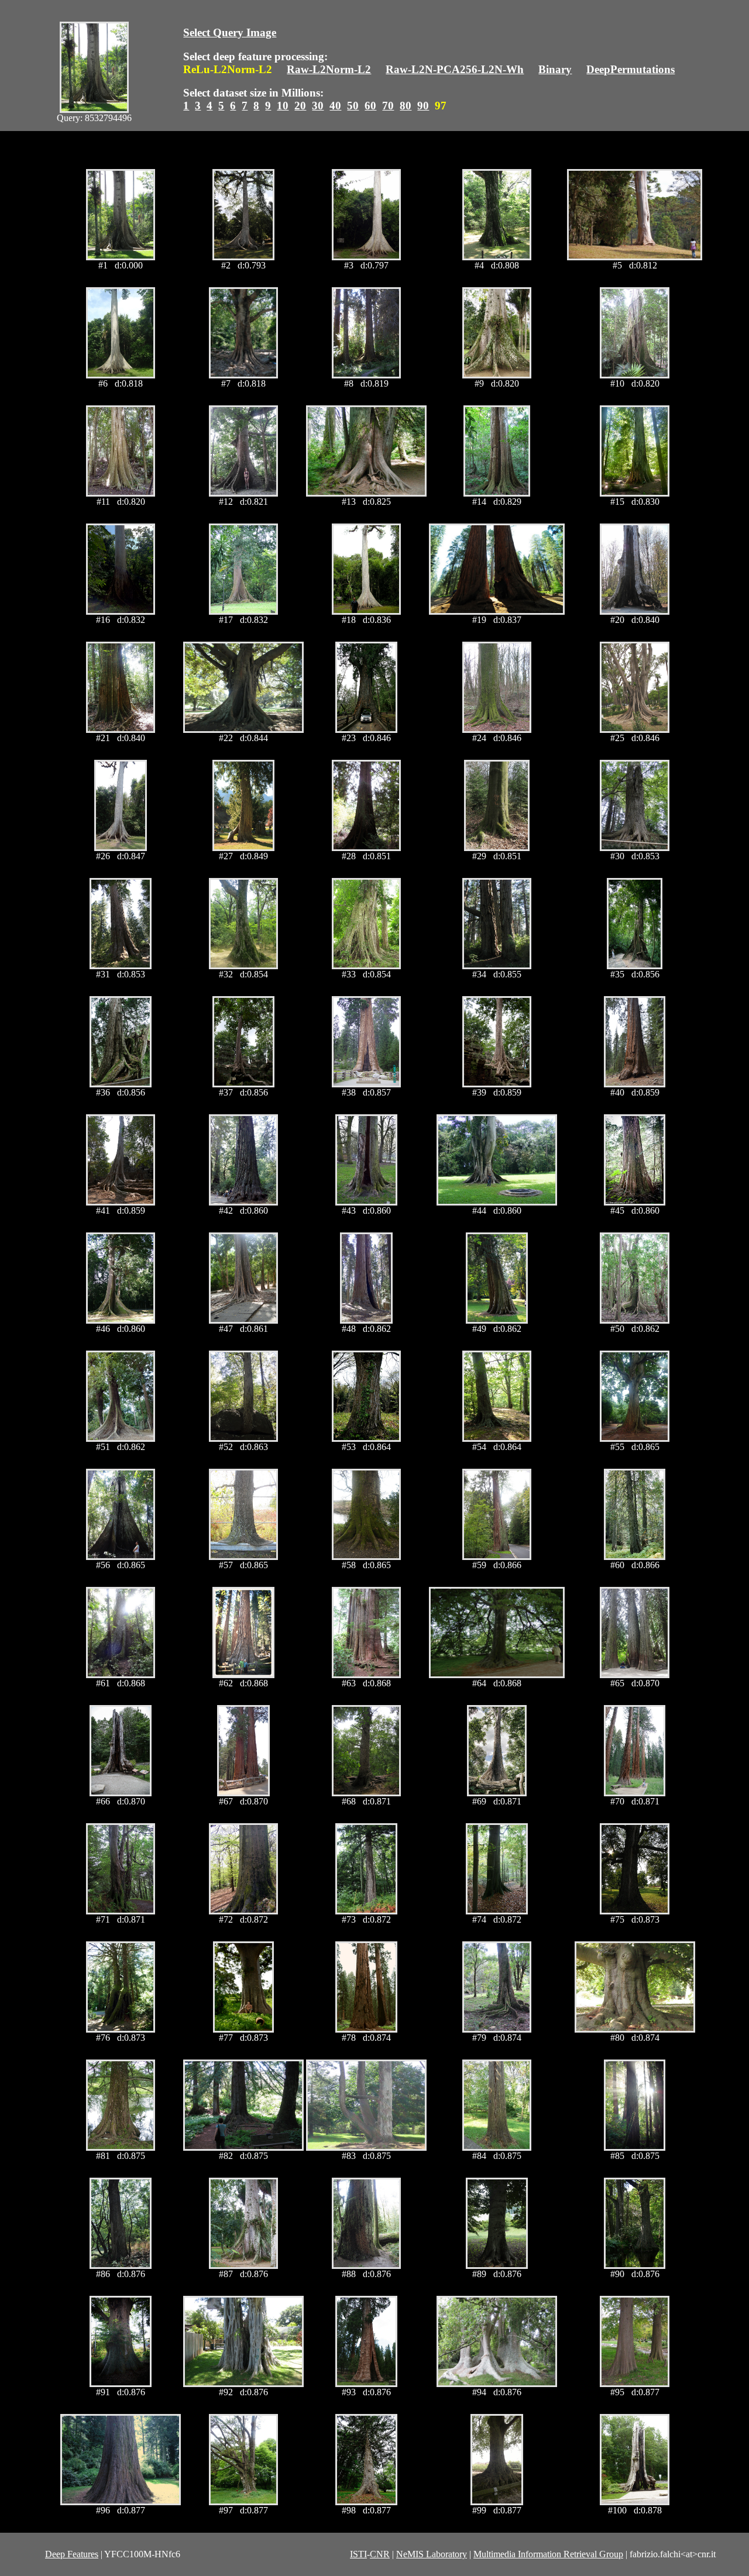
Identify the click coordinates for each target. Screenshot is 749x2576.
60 (370, 106)
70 (388, 106)
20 (300, 106)
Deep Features (72, 2554)
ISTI (358, 2554)
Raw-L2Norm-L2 (329, 69)
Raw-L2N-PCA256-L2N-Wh (455, 69)
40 (335, 106)
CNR (380, 2554)
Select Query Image (230, 32)
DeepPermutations (631, 69)
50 (353, 106)
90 (423, 106)
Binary (555, 69)
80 (406, 106)
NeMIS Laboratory (432, 2554)
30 (318, 106)
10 (283, 106)
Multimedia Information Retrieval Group (548, 2554)
